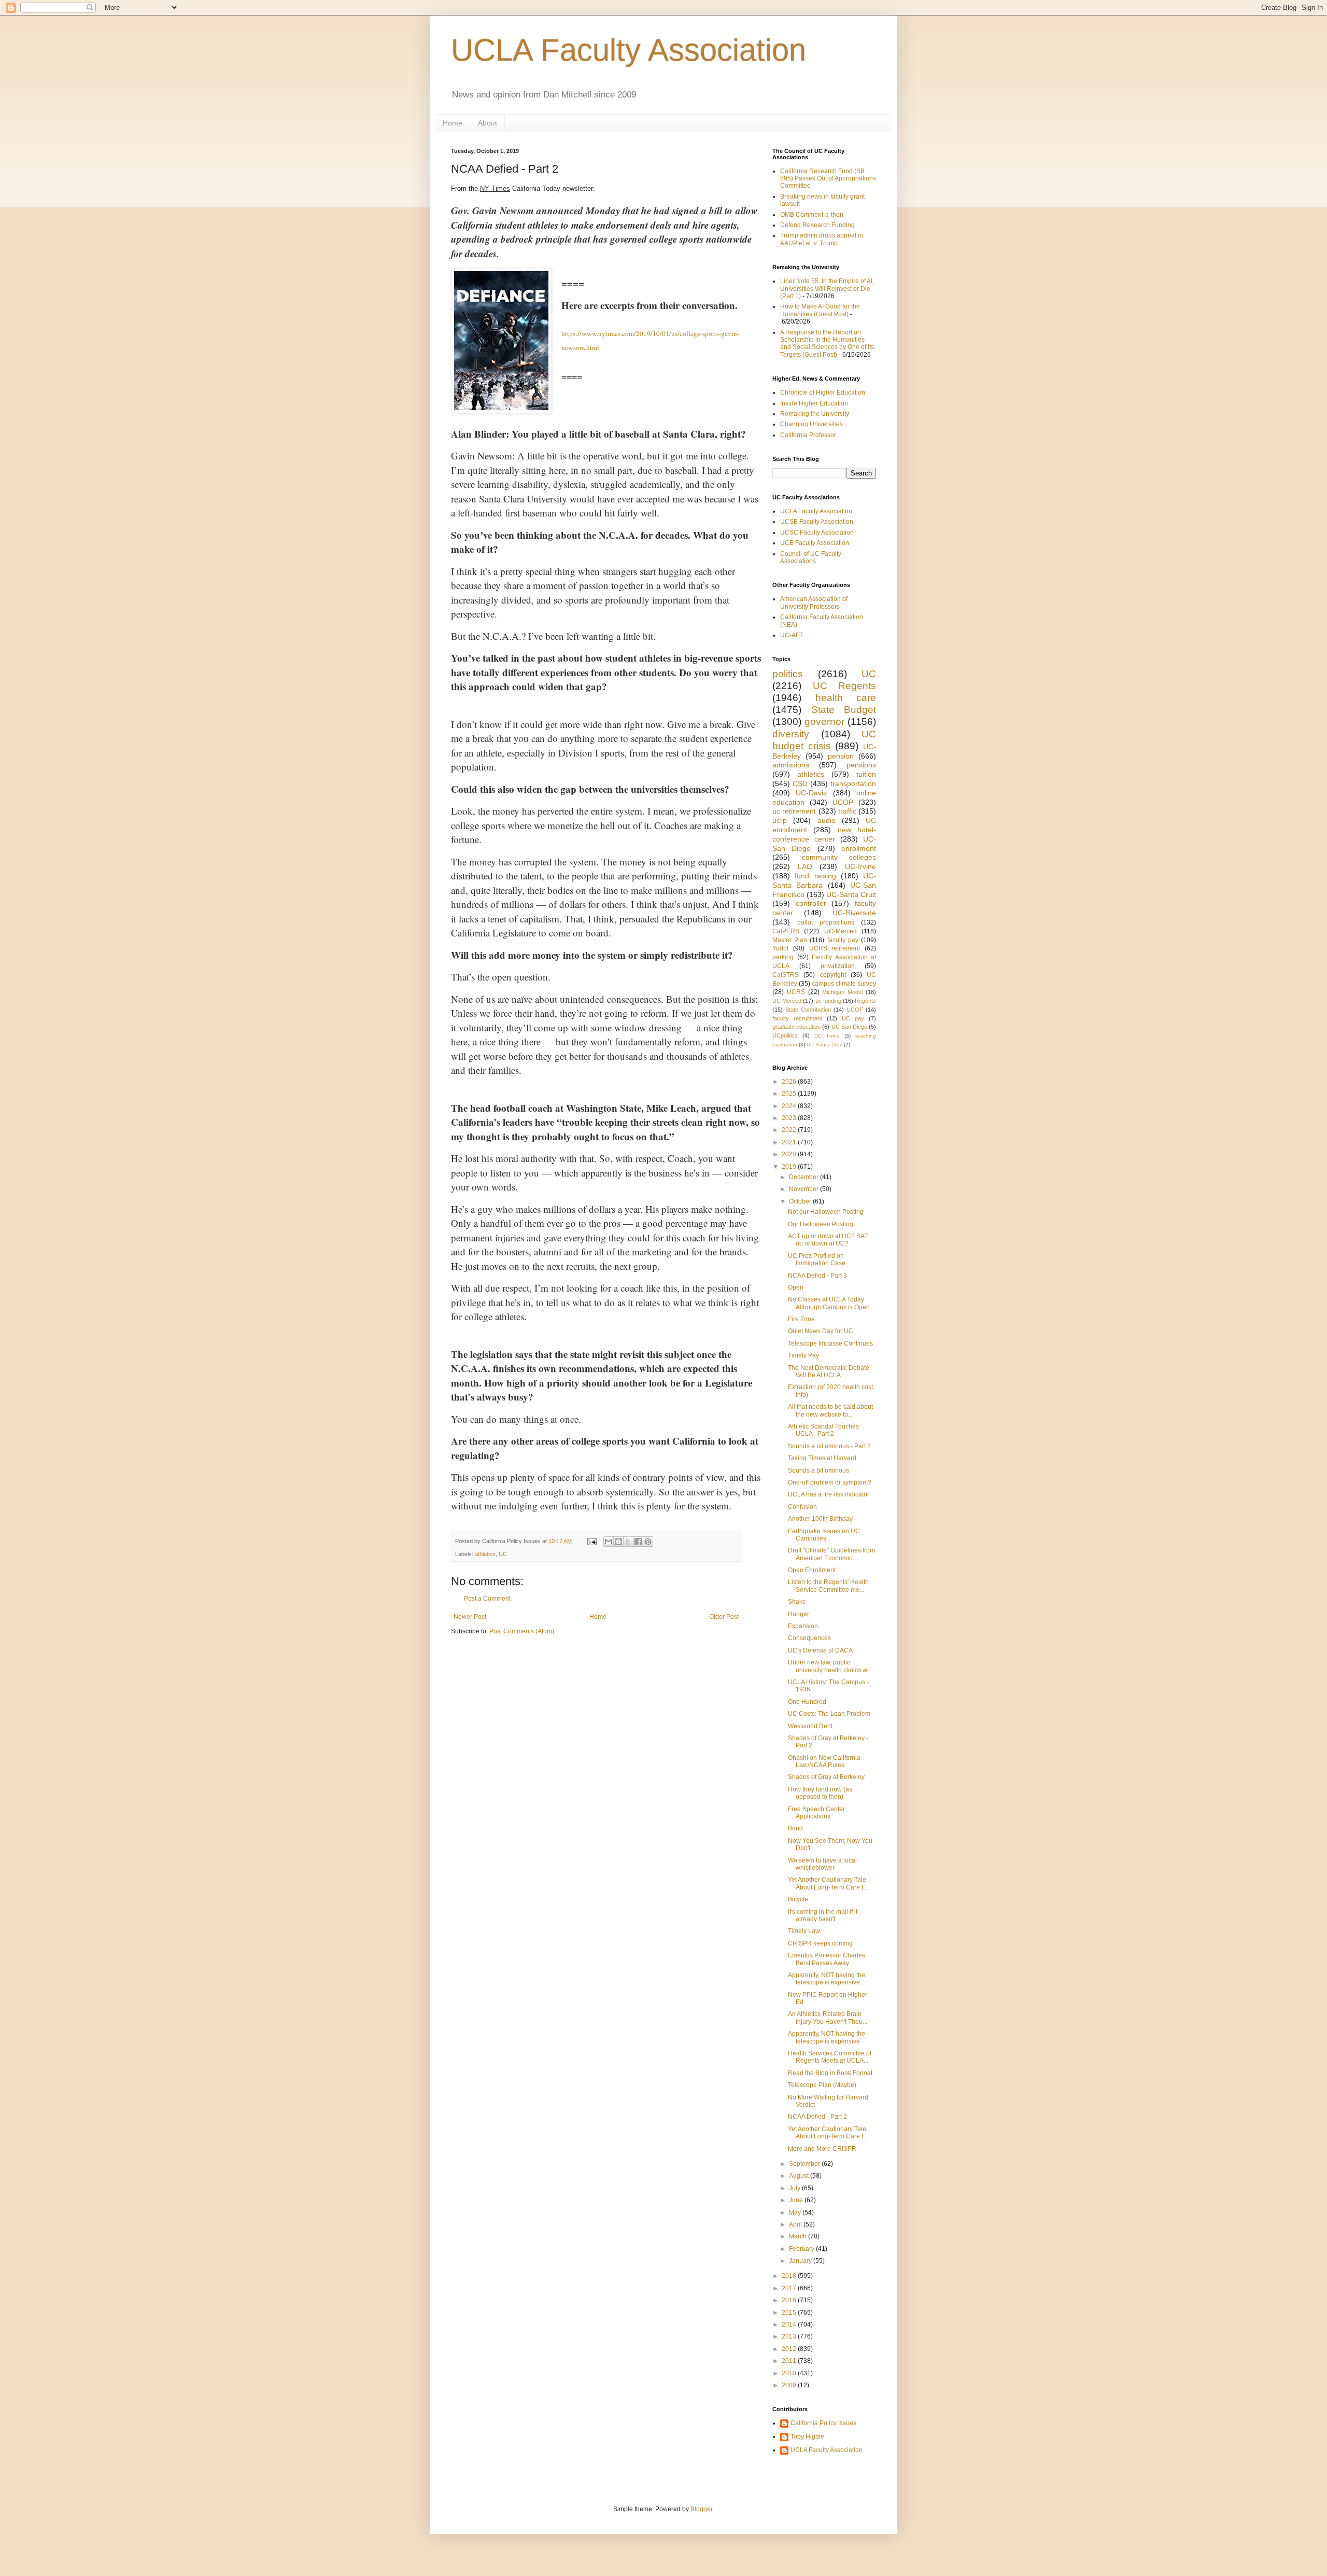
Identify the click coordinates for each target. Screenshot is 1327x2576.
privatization (838, 966)
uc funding (828, 1001)
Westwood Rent (810, 1726)
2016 (790, 2300)
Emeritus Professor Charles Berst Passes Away (827, 1959)
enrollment (859, 848)
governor (824, 722)
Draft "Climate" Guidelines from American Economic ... (831, 1554)
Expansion (803, 1626)
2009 (790, 2385)
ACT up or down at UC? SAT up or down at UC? (828, 1240)
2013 (790, 2336)
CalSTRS (786, 975)
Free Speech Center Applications (816, 1813)
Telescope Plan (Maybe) (822, 2085)
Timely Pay (803, 1355)
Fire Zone (801, 1319)
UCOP (843, 802)
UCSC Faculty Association (817, 533)
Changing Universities (811, 424)
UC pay (853, 1018)
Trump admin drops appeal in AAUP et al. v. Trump (822, 239)
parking (783, 957)
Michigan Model (842, 992)
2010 (790, 2373)
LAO (805, 866)
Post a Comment (487, 1599)
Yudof (780, 948)
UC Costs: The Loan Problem (829, 1714)
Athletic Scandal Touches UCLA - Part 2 (823, 1430)
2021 (790, 1142)
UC (503, 1554)
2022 (790, 1130)
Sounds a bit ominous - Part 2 (829, 1446)
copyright (833, 975)
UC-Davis (811, 793)
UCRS (796, 992)
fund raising (815, 876)
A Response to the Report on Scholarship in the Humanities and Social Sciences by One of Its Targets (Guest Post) (827, 344)
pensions (861, 765)
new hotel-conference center (824, 834)
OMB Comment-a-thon (812, 215)
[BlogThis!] (618, 1542)
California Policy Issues (823, 2423)
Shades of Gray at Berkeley (826, 1777)
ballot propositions (826, 922)
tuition (866, 774)
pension (841, 756)
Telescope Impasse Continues (830, 1343)
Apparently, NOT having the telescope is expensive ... (827, 1979)
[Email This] (609, 1542)
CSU (800, 783)
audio (827, 820)
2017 (790, 2288)
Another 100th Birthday (820, 1519)
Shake (797, 1602)
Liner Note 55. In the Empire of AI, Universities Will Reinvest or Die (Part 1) (827, 289)
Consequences (809, 1638)
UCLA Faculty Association (629, 50)
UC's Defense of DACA (820, 1650)
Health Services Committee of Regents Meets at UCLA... (830, 2057)
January (801, 2261)
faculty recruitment (797, 1018)
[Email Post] (591, 1541)
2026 (790, 1082)
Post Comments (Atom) (522, 1631)
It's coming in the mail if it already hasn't (823, 1915)
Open (796, 1287)
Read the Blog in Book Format (830, 2073)
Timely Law (804, 1931)
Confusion (802, 1507)
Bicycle (798, 1899)
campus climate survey (844, 984)
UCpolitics (785, 1035)
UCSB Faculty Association (817, 522)
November (804, 1189)
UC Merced (787, 1001)
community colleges (839, 857)
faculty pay (843, 940)
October (801, 1201)
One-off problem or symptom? (830, 1482)
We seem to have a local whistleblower (822, 1864)
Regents (865, 1001)
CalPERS (786, 931)
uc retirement (794, 811)
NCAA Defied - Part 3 (817, 1276)
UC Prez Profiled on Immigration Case (817, 1259)
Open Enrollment (812, 1570)
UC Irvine (827, 1036)
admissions (791, 765)
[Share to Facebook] (638, 1542)
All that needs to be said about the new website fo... (830, 1410)
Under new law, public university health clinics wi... (831, 1666)
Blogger (701, 2509)
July (795, 2188)
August (800, 2176)
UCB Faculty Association (815, 543)
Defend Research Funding (817, 225)
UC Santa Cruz (824, 1045)
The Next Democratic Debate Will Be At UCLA (829, 1371)
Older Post (724, 1617)
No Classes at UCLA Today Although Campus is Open (829, 1303)
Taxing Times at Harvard (822, 1458)
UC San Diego (849, 1027)
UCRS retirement (835, 948)
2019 (790, 1167)
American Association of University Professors (814, 603)
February (802, 2249)
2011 (790, 2361)
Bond (795, 1828)
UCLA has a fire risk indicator (829, 1494)
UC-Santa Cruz (851, 894)
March (799, 2236)
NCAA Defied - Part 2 (817, 2117)
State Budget (844, 710)
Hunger (799, 1614)
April (796, 2224)
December (804, 1177)
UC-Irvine (860, 866)
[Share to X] (628, 1542)
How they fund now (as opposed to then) (820, 1793)
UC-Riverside (854, 913)
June (797, 2200)
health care (846, 698)
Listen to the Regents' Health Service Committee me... (828, 1586)
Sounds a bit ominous (818, 1471)
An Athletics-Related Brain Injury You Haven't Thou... (828, 2018)
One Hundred (807, 1702)
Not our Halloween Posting (826, 1212)
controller (811, 903)
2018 (790, 2276)
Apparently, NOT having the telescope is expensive (827, 2037)
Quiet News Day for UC (821, 1331)
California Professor (808, 435)
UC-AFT (792, 635)
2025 (790, 1094)
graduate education (796, 1027)
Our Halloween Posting (821, 1224)
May (796, 2213)
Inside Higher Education (814, 403)
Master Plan (790, 940)
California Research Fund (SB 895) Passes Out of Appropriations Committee (828, 179)
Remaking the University (815, 414)
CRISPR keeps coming (820, 1943)
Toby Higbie (807, 2437)
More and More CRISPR (822, 2149)
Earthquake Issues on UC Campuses (824, 1535)
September (805, 2164)
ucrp (780, 820)
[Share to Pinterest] (648, 1542)
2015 (790, 2313)
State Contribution (808, 1010)
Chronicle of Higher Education (823, 393)
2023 (790, 1118)
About (488, 123)
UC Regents (845, 686)
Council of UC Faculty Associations (811, 557)
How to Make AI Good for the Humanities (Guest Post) (820, 310)
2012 (790, 2349)
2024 (790, 1106)
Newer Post (470, 1617)
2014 (790, 2325)
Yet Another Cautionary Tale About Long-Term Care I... (828, 1883)
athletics (485, 1554)
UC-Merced (841, 931)
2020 (790, 1154)
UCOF (855, 1010)
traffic (847, 811)
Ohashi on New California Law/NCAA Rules (824, 1761)
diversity (791, 734)
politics (788, 674)
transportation (853, 783)
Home (453, 123)
